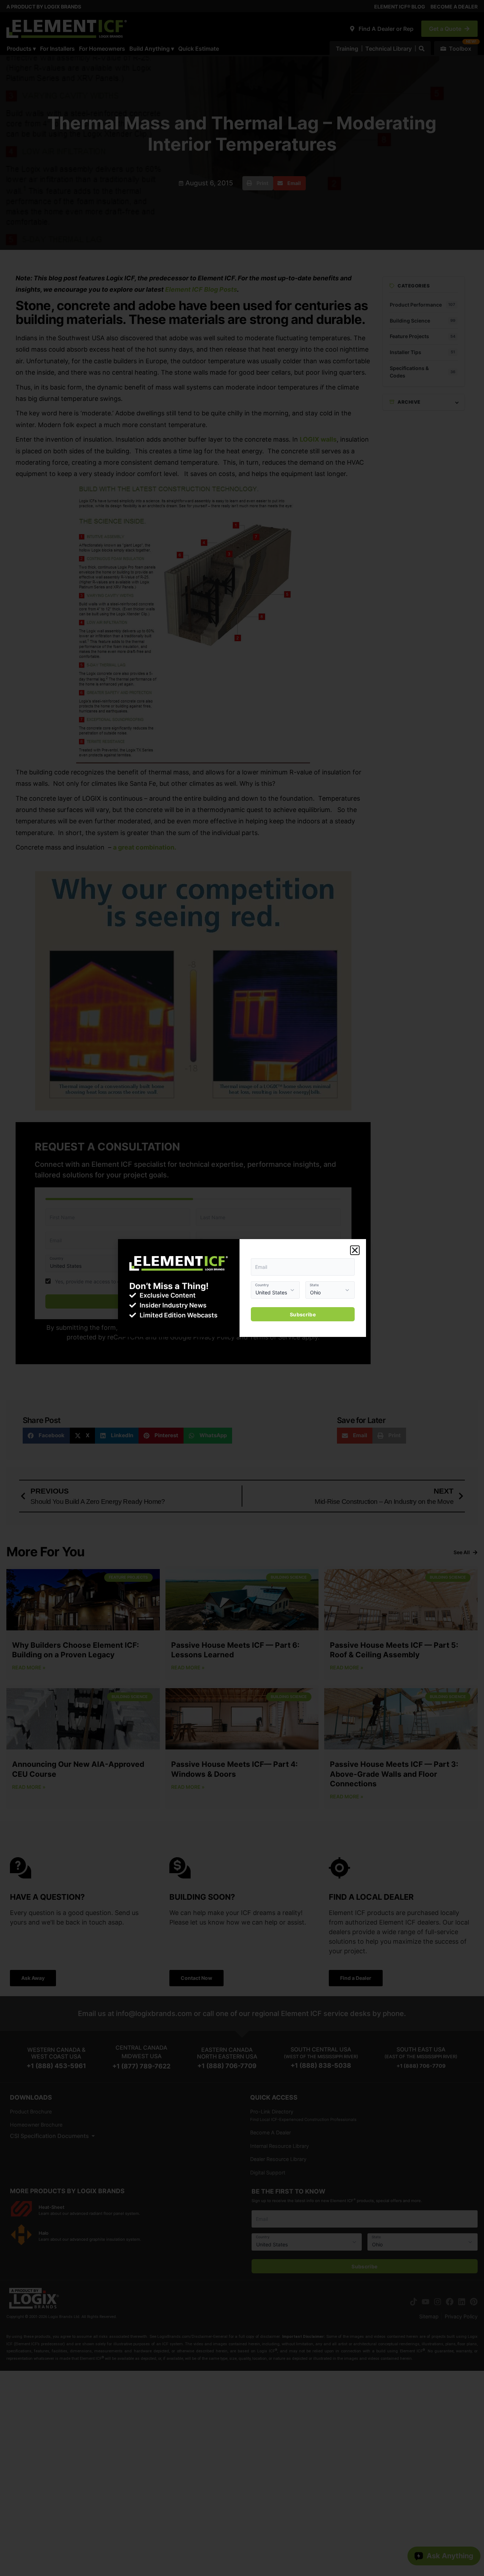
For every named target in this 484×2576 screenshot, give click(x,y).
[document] (242, 1288)
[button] (355, 1250)
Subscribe (303, 1314)
